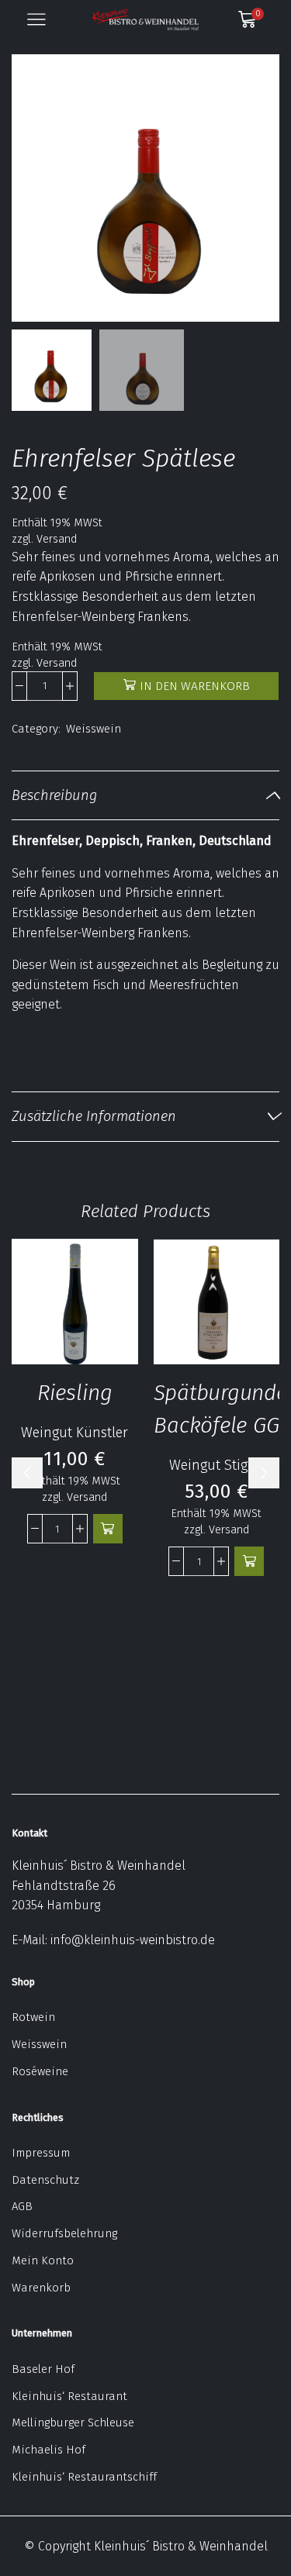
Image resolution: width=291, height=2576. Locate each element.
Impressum (41, 2153)
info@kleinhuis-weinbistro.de (133, 1940)
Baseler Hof (43, 2369)
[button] (31, 192)
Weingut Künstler (74, 1433)
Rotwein (33, 2017)
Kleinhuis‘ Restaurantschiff (84, 2477)
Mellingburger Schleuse (73, 2423)
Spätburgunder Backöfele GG (217, 1409)
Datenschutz (45, 2180)
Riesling (75, 1393)
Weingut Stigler (217, 1465)
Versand (57, 539)
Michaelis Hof (48, 2450)
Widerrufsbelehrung (64, 2233)
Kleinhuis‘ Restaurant (69, 2396)
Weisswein (94, 729)
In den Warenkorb (195, 686)
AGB (22, 2206)
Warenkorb (41, 2288)
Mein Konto (43, 2260)
